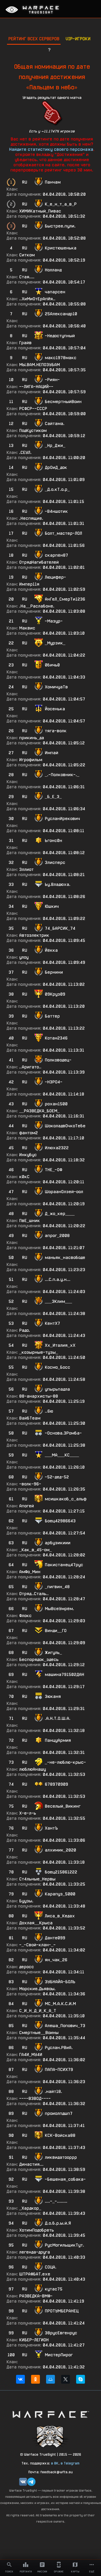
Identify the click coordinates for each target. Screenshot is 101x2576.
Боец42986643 (60, 1521)
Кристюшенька (61, 248)
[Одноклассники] (35, 2379)
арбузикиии (58, 1543)
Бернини (54, 972)
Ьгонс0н (53, 841)
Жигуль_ (53, 1653)
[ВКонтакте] (20, 2379)
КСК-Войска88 (60, 2135)
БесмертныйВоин (63, 402)
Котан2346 (56, 1038)
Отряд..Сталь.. (34, 1594)
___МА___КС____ (62, 1455)
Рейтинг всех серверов (34, 39)
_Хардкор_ (30, 2208)
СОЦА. (51, 2267)
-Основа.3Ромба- (63, 1433)
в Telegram (70, 2463)
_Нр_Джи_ (55, 446)
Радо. (25, 1330)
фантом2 (28, 1133)
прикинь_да (32, 738)
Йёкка (51, 950)
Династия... (31, 2164)
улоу (24, 957)
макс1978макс (61, 358)
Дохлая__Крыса (36, 1923)
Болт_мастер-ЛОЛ (63, 533)
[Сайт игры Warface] (51, 2414)
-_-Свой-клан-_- (37, 1945)
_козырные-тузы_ (39, 1352)
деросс (27, 1967)
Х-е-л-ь (28, 1813)
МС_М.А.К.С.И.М (60, 2004)
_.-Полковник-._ (62, 775)
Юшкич (52, 906)
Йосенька (55, 709)
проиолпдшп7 (59, 2113)
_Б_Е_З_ (53, 797)
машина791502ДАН (64, 1675)
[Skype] (81, 2379)
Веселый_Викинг (63, 1806)
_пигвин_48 (57, 1587)
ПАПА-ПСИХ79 (59, 2070)
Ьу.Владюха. (58, 884)
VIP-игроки (78, 39)
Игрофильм (31, 760)
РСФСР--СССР (33, 409)
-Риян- (52, 380)
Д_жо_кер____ (60, 1214)
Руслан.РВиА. (59, 2048)
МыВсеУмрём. (59, 1609)
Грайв (25, 343)
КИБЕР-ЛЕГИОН (34, 2340)
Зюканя (53, 1696)
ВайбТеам (30, 1418)
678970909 (56, 1784)
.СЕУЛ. (25, 452)
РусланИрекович (62, 819)
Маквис (27, 628)
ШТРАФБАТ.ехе (35, 2274)
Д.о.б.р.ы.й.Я (58, 2223)
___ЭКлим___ (58, 1301)
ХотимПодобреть (37, 2230)
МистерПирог (59, 2355)
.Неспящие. (31, 518)
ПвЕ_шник (30, 1221)
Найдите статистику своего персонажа (51, 149)
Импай (52, 753)
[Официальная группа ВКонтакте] (23, 2482)
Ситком (27, 255)
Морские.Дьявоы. (37, 1989)
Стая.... (27, 277)
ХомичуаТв (56, 687)
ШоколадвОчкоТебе (65, 1126)
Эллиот (26, 869)
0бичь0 (52, 665)
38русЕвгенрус (61, 2333)
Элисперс (55, 862)
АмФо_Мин (30, 1572)
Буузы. (26, 1901)
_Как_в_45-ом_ (35, 1550)
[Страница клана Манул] (51, 2436)
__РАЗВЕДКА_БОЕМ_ (39, 1111)
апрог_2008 (57, 1236)
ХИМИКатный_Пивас (40, 211)
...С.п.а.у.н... (58, 1279)
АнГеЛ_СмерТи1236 (65, 599)
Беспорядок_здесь (39, 1660)
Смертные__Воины (39, 2033)
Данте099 (55, 1938)
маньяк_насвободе (65, 1258)
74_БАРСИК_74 (60, 928)
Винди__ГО (56, 1631)
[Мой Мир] (51, 2379)
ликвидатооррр (61, 2157)
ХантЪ (51, 1828)
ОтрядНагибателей (39, 562)
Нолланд (53, 270)
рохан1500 (56, 1104)
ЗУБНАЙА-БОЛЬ (60, 1982)
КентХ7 (52, 1323)
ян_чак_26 (56, 1960)
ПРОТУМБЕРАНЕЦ (62, 2311)
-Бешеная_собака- (65, 2179)
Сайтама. (55, 424)
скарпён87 (56, 555)
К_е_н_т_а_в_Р (61, 204)
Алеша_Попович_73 (65, 2026)
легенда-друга (35, 2252)
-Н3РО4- (54, 1082)
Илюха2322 (57, 1148)
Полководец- (58, 1060)
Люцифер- (55, 577)
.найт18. (53, 2091)
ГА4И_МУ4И (31, 2055)
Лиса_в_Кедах (60, 1916)
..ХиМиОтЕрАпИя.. (37, 299)
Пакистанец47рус (64, 1565)
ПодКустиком (33, 431)
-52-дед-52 (57, 1477)
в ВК (55, 2463)
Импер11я (29, 584)
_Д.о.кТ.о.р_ (57, 489)
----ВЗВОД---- (35, 2098)
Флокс (25, 1616)
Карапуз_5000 (60, 1894)
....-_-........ (56, 2201)
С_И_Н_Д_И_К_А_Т (38, 2011)
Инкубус (28, 1155)
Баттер (52, 1016)
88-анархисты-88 (39, 1396)
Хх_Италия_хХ (60, 1345)
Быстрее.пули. (60, 226)
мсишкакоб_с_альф (66, 1499)
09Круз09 (55, 994)
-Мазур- (54, 621)
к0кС (24, 1177)
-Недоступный (60, 336)
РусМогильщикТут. (64, 2245)
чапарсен (55, 292)
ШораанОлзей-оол (64, 1192)
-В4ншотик (56, 511)
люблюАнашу (33, 1769)
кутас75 (54, 2289)
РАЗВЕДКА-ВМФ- (36, 2296)
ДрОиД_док (56, 467)
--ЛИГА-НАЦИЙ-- (36, 387)
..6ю (49, 1411)
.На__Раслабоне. (37, 606)
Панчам (53, 182)
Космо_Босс (57, 1367)
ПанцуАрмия (58, 1740)
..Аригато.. (30, 1067)
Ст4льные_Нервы (37, 1879)
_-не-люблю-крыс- (65, 1762)
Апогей (27, 1506)
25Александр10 (61, 314)
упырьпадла (57, 1389)
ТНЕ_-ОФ (53, 1170)
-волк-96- (30, 1484)
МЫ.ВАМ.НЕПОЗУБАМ (39, 365)
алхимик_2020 (60, 1850)
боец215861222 (61, 1872)
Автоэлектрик (34, 935)
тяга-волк (56, 731)
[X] (66, 2379)
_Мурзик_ (55, 643)
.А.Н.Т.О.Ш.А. (58, 1718)
